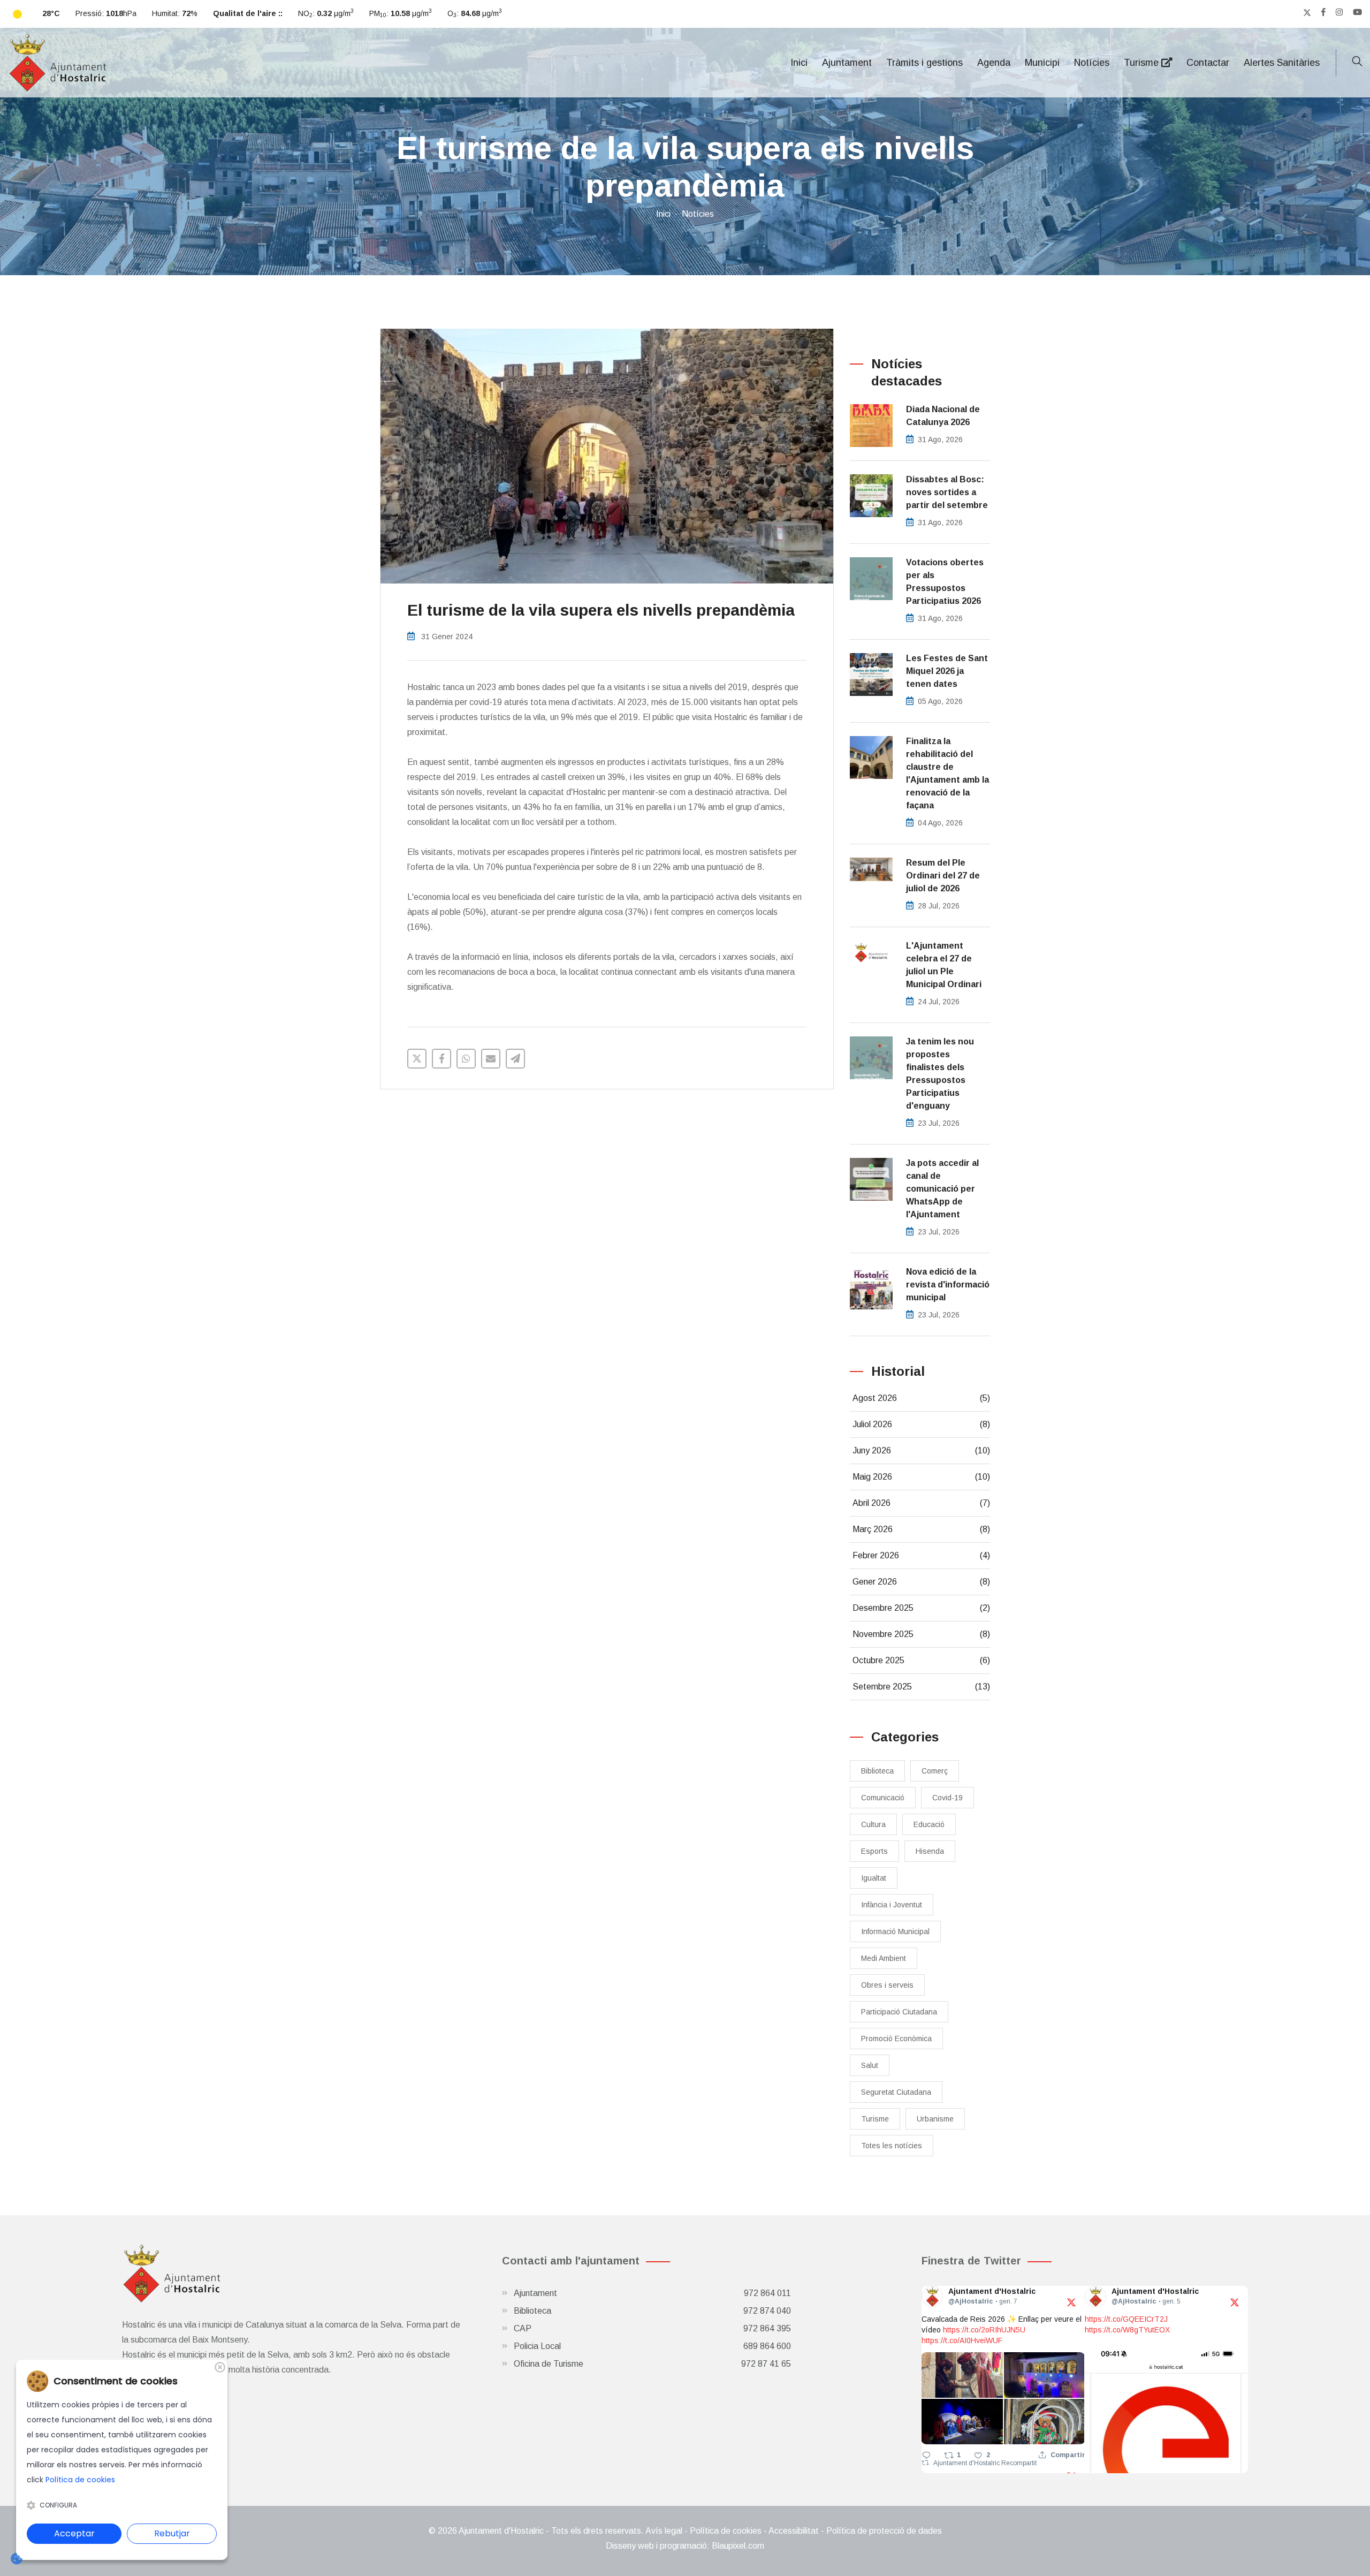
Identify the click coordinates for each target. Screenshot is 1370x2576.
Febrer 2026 (922, 1555)
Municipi (1042, 63)
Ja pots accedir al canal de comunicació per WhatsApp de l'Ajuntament (942, 1189)
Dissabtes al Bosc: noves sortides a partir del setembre (947, 492)
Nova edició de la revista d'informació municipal (948, 1285)
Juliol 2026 (922, 1424)
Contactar (1208, 63)
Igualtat (874, 1878)
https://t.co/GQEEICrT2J (1126, 2319)
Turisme (1143, 63)
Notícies (1092, 63)
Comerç (935, 1771)
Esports (874, 1851)
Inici (799, 63)
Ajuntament (847, 63)
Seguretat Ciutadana (896, 2092)
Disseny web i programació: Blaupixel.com (685, 2546)
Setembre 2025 (922, 1687)
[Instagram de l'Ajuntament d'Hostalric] (1339, 12)
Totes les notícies (892, 2146)
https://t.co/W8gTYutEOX (1127, 2330)
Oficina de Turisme (652, 2364)
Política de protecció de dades (884, 2531)
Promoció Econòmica (896, 2039)
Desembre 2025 (922, 1608)
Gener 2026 (922, 1582)
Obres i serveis (887, 1985)
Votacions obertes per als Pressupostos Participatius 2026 (945, 582)
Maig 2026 (922, 1477)
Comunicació (883, 1798)
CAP (652, 2328)
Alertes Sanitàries (1282, 63)
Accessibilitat (794, 2531)
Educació (929, 1824)
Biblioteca (877, 1771)
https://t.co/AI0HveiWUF (962, 2340)
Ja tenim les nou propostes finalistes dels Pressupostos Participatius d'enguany (940, 1074)
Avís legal (664, 2531)
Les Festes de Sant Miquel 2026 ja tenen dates (947, 671)
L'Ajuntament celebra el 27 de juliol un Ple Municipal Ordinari (944, 965)
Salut (870, 2065)
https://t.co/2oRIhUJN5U (984, 2330)
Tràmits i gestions (924, 63)
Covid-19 (947, 1798)
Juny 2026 (922, 1450)
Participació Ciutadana (899, 2012)
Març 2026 (922, 1529)
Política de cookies (726, 2531)
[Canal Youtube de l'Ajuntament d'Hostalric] (1357, 12)
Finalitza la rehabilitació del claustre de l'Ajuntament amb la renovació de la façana (947, 773)
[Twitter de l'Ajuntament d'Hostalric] (1307, 12)
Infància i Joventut (892, 1905)
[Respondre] (926, 2455)
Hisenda (930, 1851)
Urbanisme (935, 2119)
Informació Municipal (895, 1931)
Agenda (994, 63)
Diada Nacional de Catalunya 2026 (943, 416)
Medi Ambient (884, 1958)
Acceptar (74, 2533)
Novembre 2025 (922, 1634)
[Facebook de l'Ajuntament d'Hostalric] (1323, 12)
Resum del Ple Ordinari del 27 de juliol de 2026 (943, 876)
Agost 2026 (922, 1398)
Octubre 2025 (922, 1660)
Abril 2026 (922, 1503)
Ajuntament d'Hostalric (967, 2463)
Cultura (873, 1824)
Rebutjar (172, 2533)
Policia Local (652, 2346)
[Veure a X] (1071, 2302)
